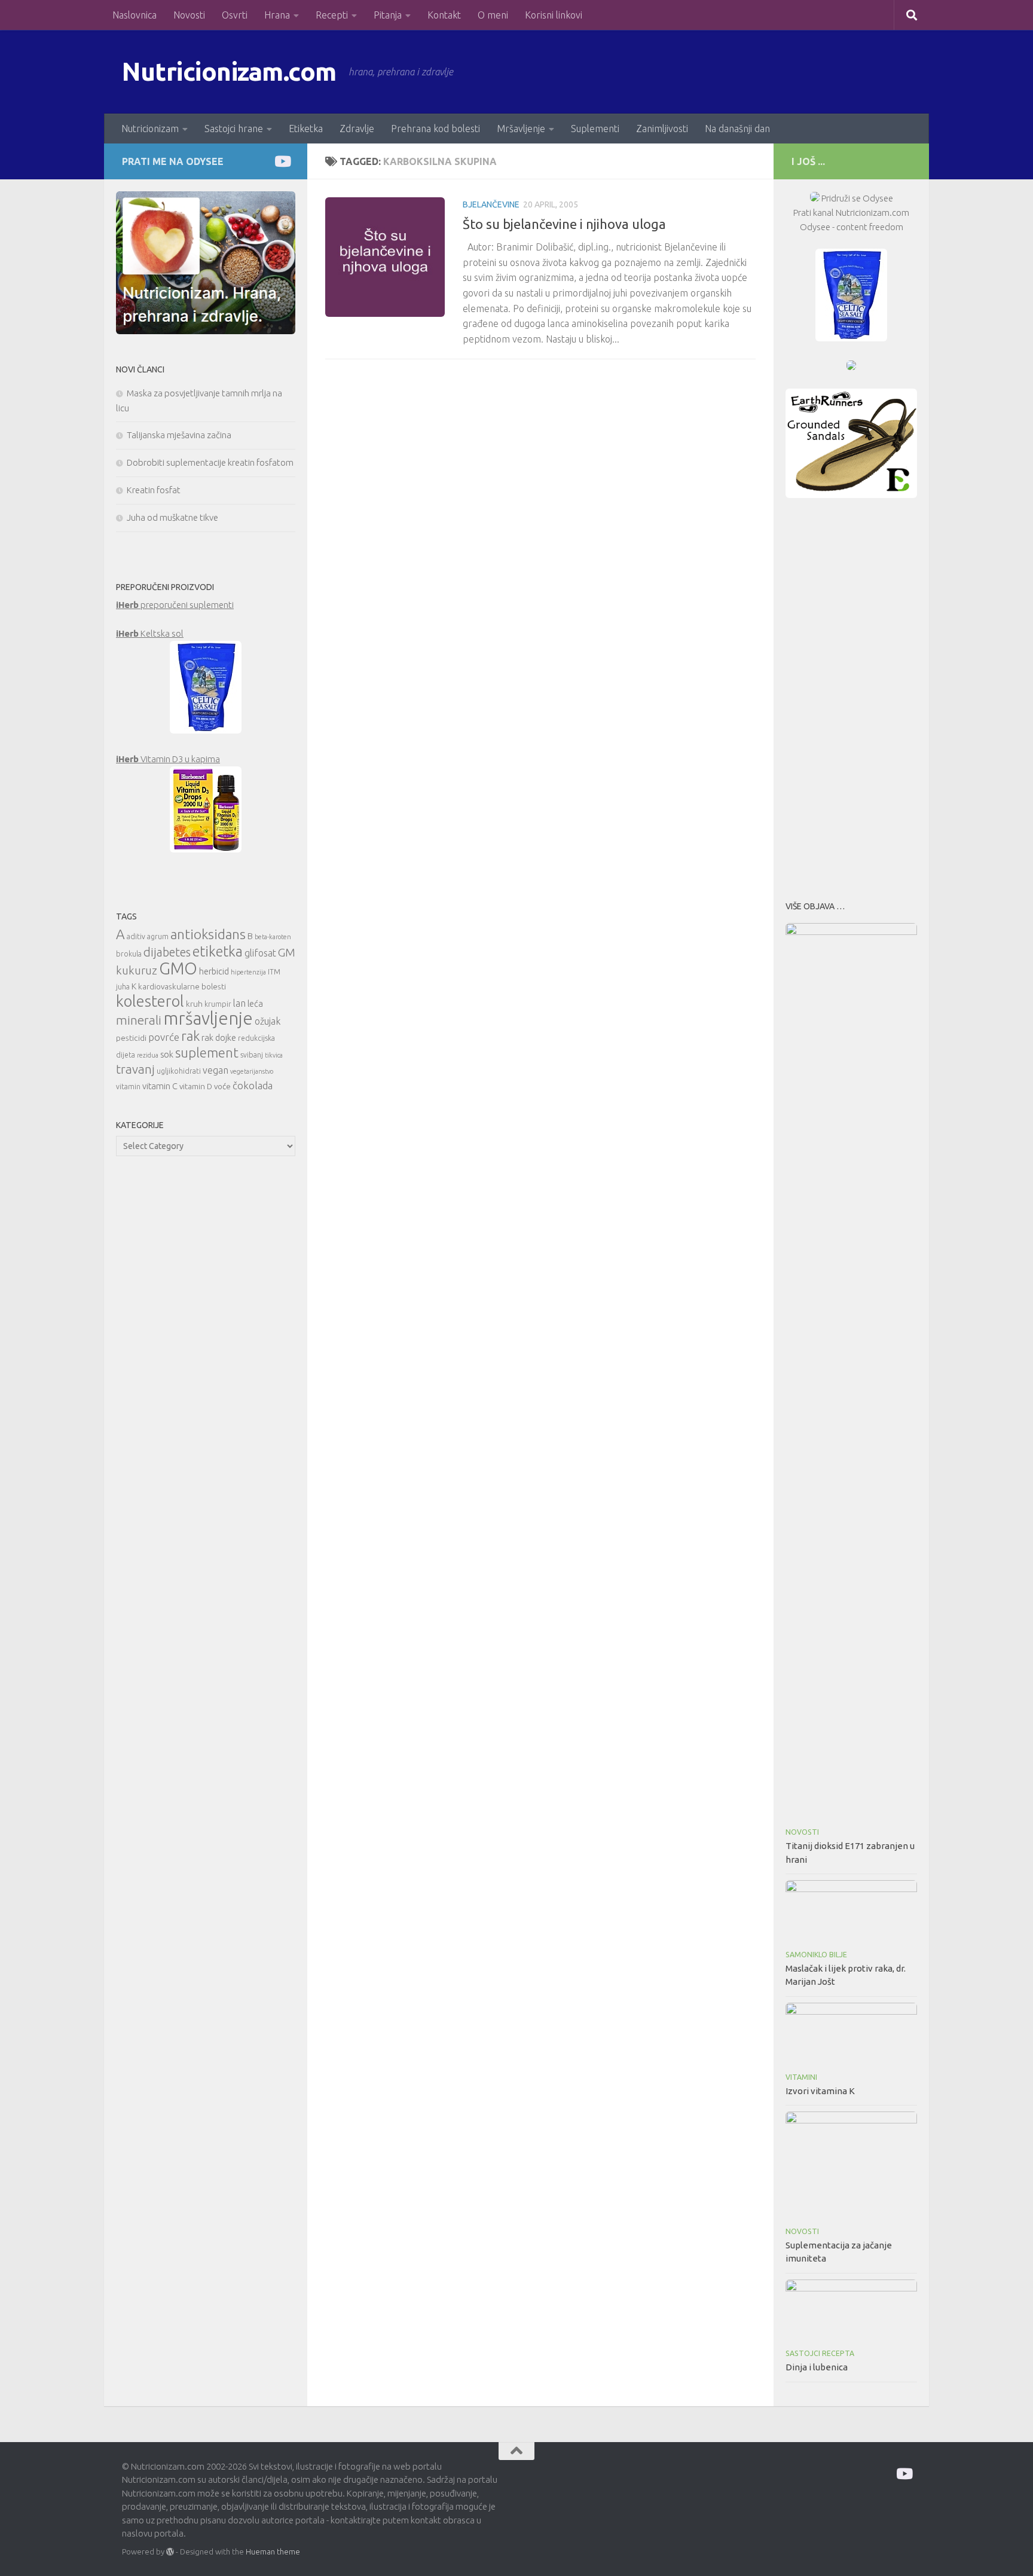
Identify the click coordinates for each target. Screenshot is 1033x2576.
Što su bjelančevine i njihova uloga (564, 224)
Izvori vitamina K (820, 2091)
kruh (194, 1004)
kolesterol (150, 1001)
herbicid (214, 971)
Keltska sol (150, 633)
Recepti (332, 15)
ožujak (268, 1021)
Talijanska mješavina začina (179, 435)
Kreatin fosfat (154, 490)
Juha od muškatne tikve (172, 517)
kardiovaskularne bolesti (182, 986)
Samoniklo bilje (816, 1955)
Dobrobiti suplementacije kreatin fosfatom (210, 462)
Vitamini (801, 2077)
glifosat (260, 953)
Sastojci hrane (234, 129)
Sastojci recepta (820, 2353)
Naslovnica (135, 15)
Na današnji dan (737, 129)
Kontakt (444, 15)
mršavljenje (208, 1018)
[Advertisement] (851, 696)
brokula (129, 954)
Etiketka (306, 129)
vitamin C (160, 1086)
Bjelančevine (491, 204)
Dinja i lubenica (817, 2367)
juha (123, 987)
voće (222, 1086)
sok (167, 1054)
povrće (164, 1037)
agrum (158, 936)
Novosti (189, 15)
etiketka (218, 951)
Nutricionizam (150, 129)
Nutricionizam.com (229, 71)
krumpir (218, 1004)
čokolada (253, 1085)
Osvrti (235, 15)
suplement (207, 1052)
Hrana (277, 15)
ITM (274, 972)
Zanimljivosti (662, 129)
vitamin (128, 1087)
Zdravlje (357, 129)
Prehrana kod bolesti (435, 129)
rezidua (148, 1055)
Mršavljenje (521, 129)
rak (190, 1036)
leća (255, 1003)
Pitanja (388, 15)
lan (239, 1003)
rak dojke (219, 1038)
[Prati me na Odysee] (282, 161)
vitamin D (196, 1086)
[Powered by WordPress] (170, 2552)
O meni (493, 15)
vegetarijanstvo (252, 1071)
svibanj (252, 1055)
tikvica (274, 1055)
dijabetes (167, 952)
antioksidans (208, 934)
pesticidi (131, 1038)
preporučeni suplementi (175, 605)
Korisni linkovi (554, 15)
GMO (178, 968)
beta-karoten (273, 937)
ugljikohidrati (179, 1071)
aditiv (136, 936)
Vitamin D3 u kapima (168, 759)
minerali (139, 1020)
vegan (216, 1070)
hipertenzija (248, 972)
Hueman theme (273, 2551)
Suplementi (595, 129)
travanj (135, 1069)
